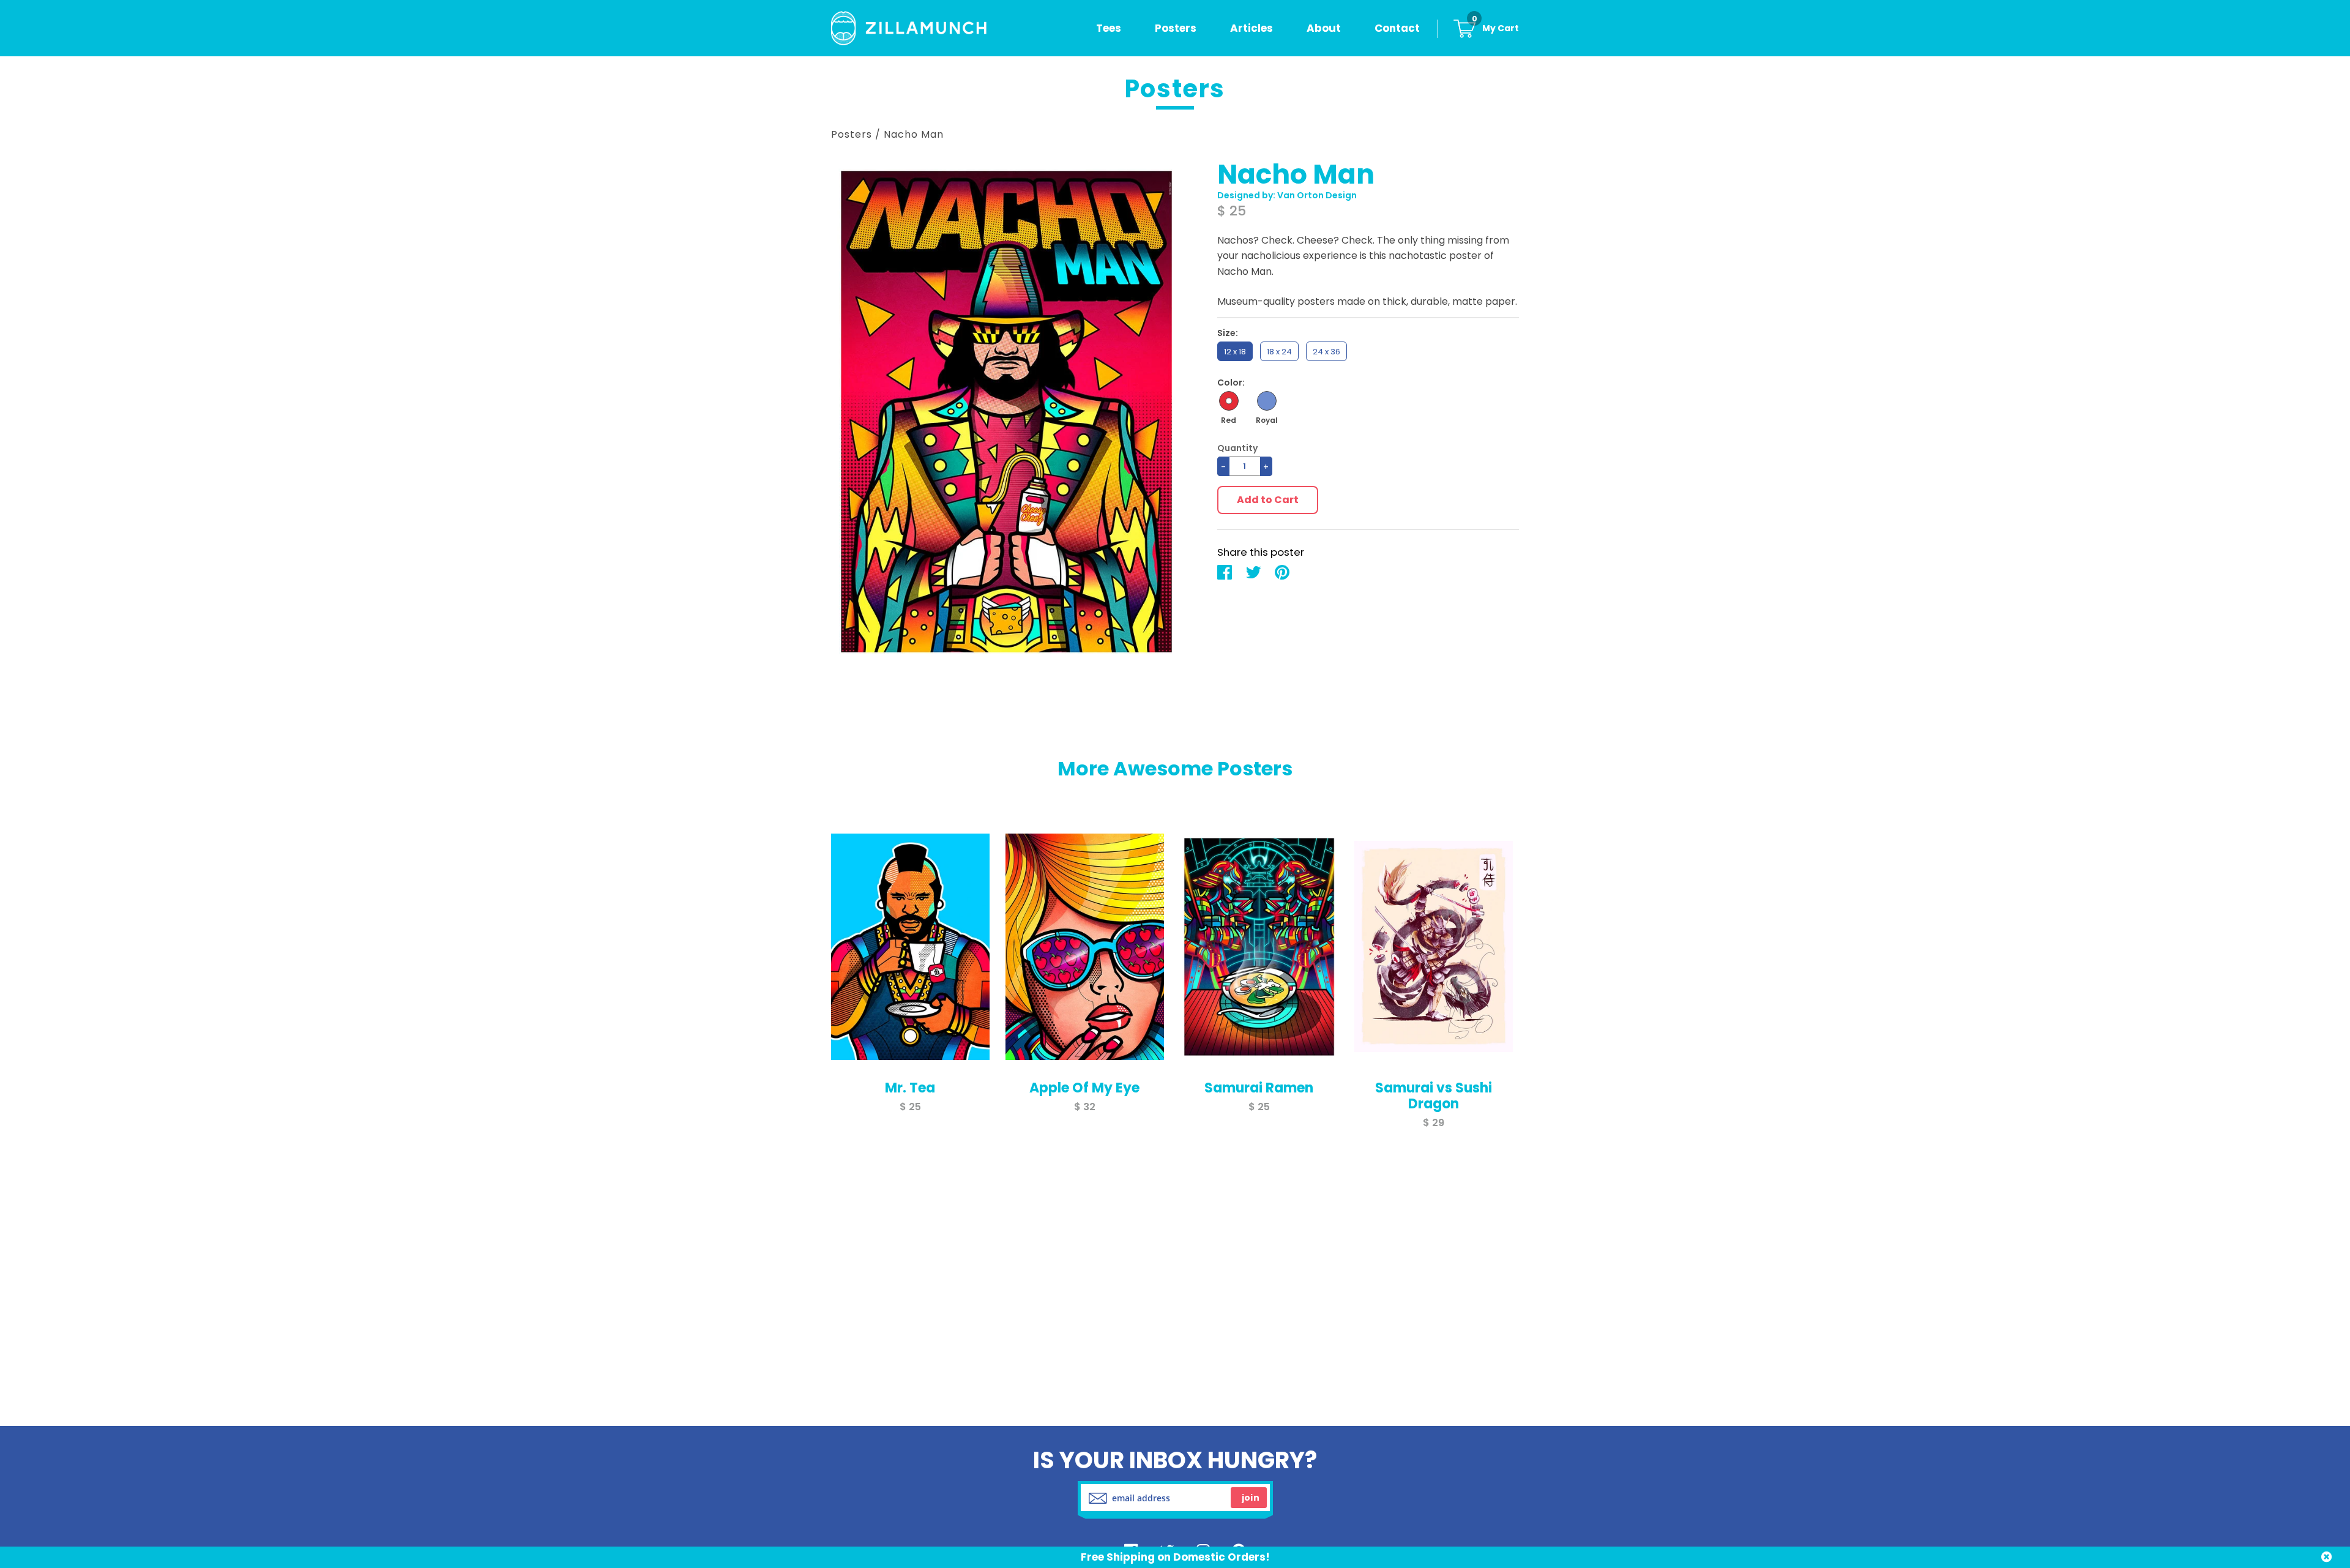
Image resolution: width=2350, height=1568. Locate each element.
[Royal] (1267, 401)
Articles (1251, 28)
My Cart (1495, 28)
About (1324, 28)
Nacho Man (914, 134)
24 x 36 (1326, 352)
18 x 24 (1279, 352)
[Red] (1229, 401)
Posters (1176, 28)
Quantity (1237, 448)
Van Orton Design (1317, 195)
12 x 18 (1235, 352)
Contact (1397, 28)
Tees (1109, 28)
